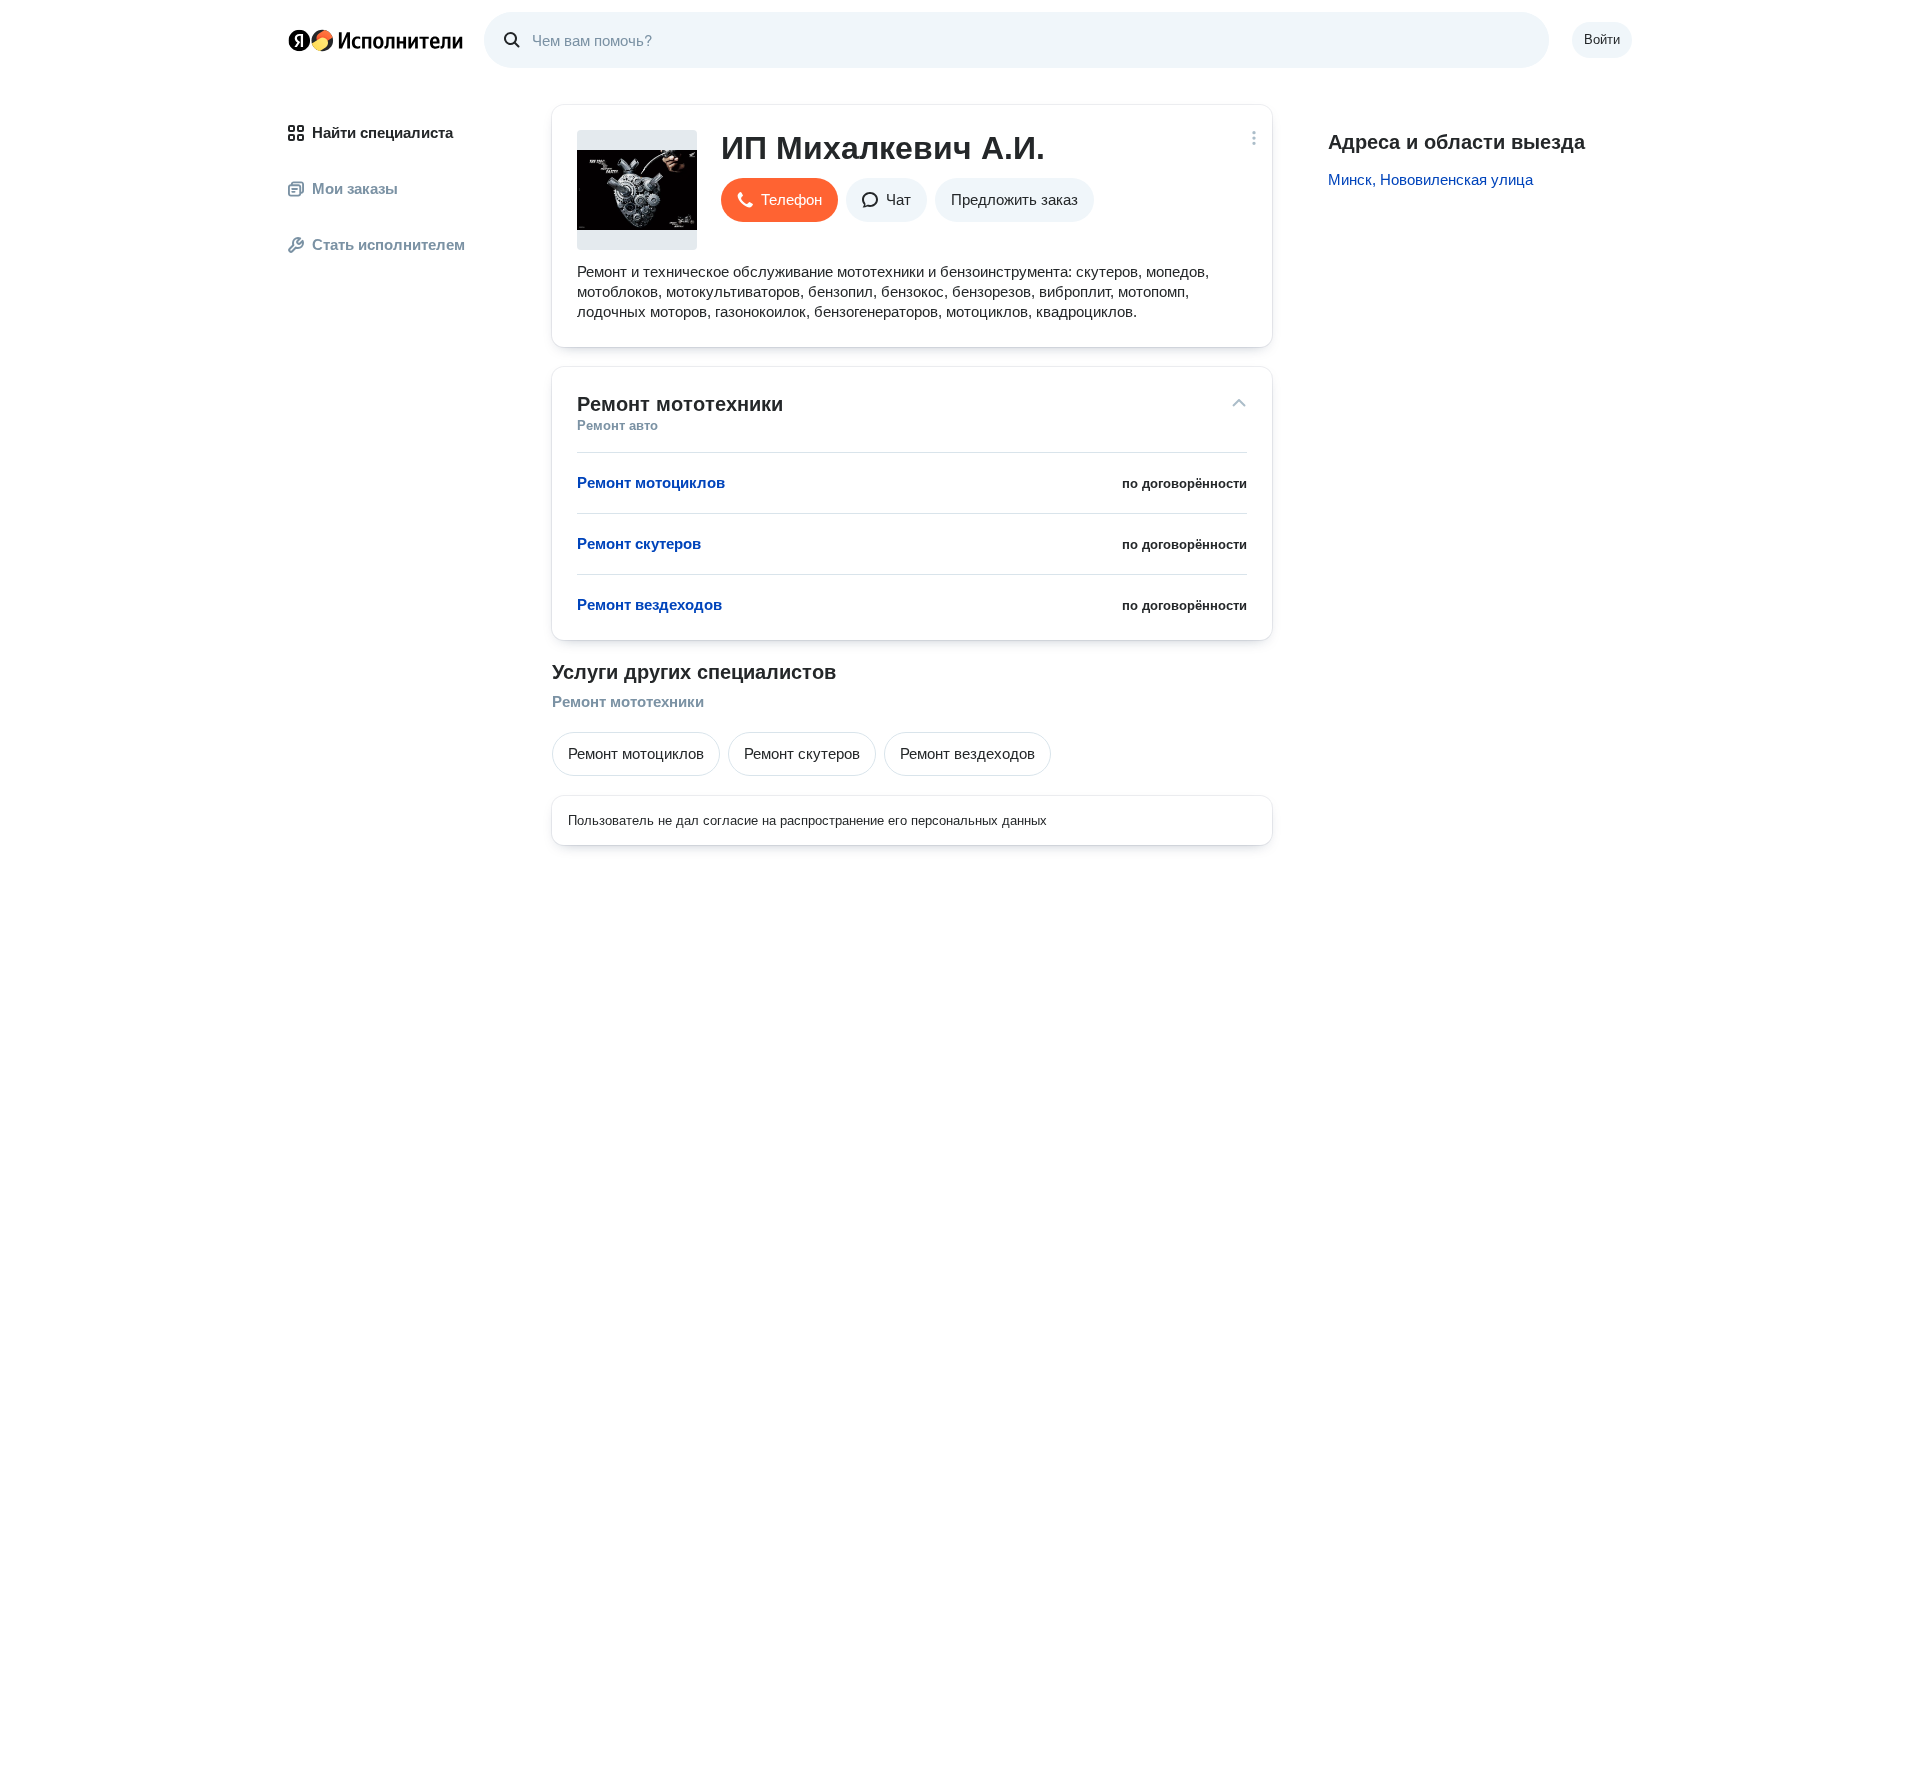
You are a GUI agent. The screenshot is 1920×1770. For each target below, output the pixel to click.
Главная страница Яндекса (299, 40)
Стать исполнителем (388, 244)
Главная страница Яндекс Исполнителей (376, 40)
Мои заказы (355, 188)
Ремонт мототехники (628, 701)
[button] (779, 200)
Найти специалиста (382, 132)
